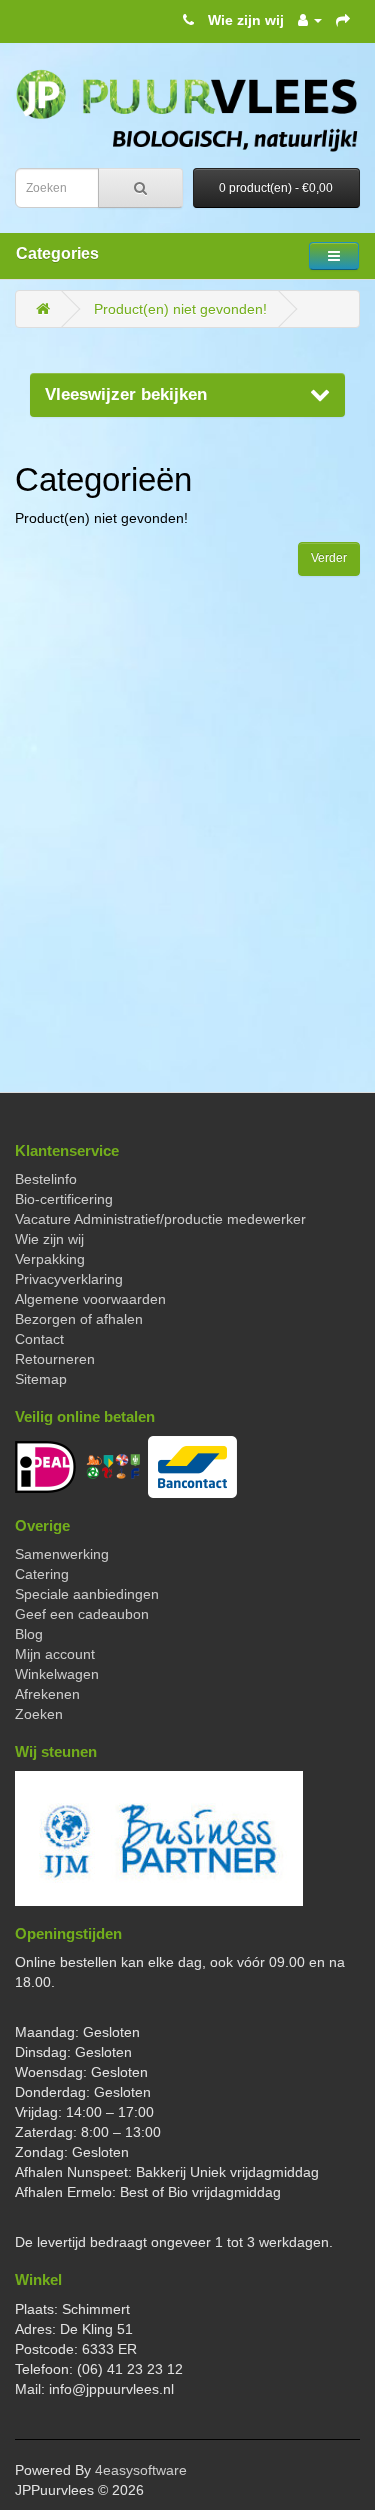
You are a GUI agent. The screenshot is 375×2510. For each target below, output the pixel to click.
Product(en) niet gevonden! (180, 309)
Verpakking (50, 1259)
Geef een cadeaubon (82, 1614)
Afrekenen (47, 1694)
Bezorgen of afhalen (79, 1319)
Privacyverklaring (69, 1279)
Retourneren (55, 1359)
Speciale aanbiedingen (87, 1594)
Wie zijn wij (246, 20)
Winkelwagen (57, 1674)
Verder (329, 558)
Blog (29, 1634)
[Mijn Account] (310, 20)
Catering (42, 1574)
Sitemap (41, 1379)
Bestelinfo (46, 1179)
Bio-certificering (64, 1199)
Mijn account (55, 1654)
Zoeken (39, 1714)
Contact (39, 1339)
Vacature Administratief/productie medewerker (160, 1219)
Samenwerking (62, 1554)
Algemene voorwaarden (90, 1299)
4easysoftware (141, 2470)
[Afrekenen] (343, 20)
